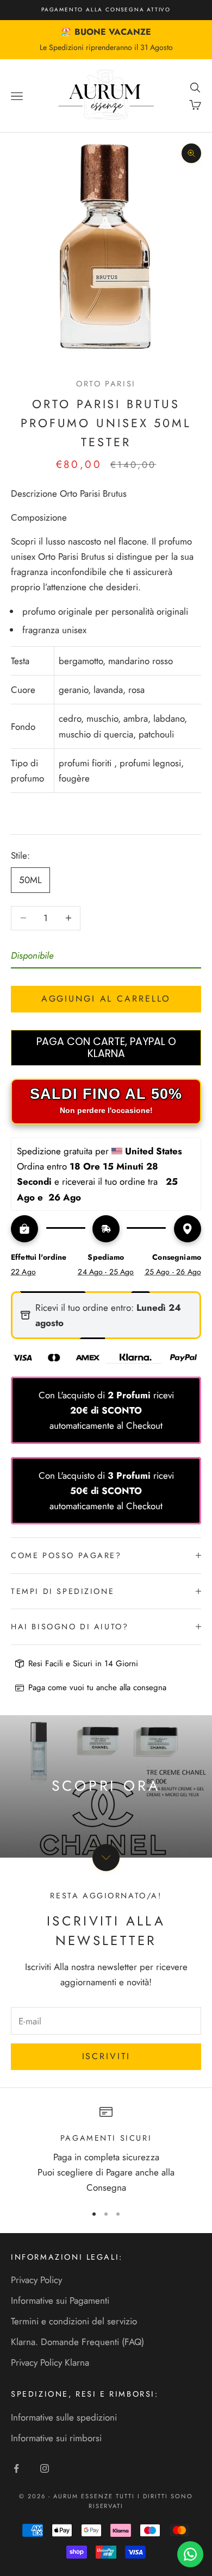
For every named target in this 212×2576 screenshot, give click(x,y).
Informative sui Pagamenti (60, 2300)
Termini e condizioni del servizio (74, 2321)
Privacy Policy (36, 2280)
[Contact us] (190, 2554)
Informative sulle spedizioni (64, 2417)
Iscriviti (106, 2056)
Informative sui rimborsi (56, 2438)
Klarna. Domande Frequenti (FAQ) (77, 2342)
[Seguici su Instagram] (45, 2468)
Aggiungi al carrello (106, 999)
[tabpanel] (106, 663)
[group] (106, 1786)
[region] (106, 2150)
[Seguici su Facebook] (16, 2468)
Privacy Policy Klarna (50, 2362)
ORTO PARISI (106, 384)
